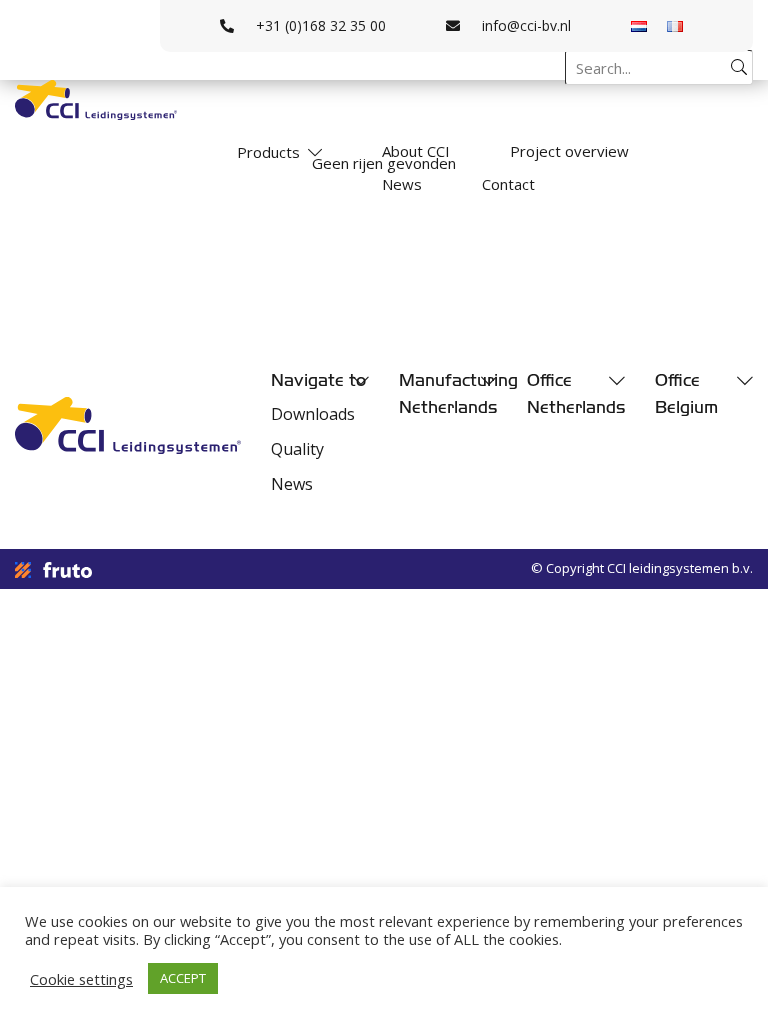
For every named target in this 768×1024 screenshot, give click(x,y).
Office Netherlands (576, 394)
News (402, 184)
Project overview (569, 151)
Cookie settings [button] (81, 979)
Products (268, 152)
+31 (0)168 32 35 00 (321, 25)
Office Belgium (686, 394)
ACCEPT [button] (183, 978)
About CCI (416, 151)
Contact (508, 184)
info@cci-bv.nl (526, 25)
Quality (297, 449)
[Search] (739, 67)
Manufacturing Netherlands (448, 394)
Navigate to (318, 380)
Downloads (313, 414)
